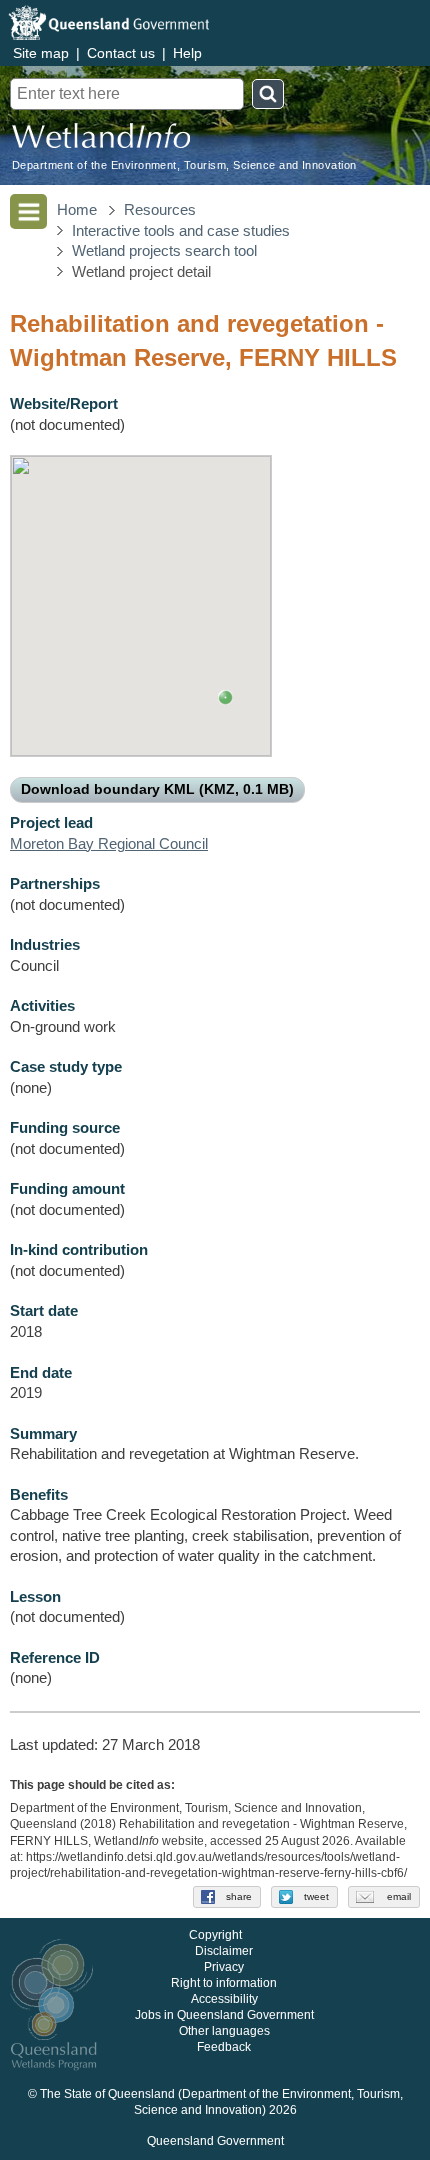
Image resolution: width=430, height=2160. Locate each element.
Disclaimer (224, 1952)
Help (187, 53)
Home (77, 210)
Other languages (224, 2032)
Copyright (215, 1936)
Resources (160, 210)
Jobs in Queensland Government (224, 2016)
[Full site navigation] (28, 211)
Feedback (224, 2048)
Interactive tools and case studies (181, 231)
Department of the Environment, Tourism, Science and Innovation (184, 165)
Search (268, 94)
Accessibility (224, 2000)
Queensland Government (215, 2142)
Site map (41, 53)
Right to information (224, 1984)
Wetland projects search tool (164, 251)
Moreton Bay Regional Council (109, 844)
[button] (225, 697)
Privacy (224, 1968)
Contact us (121, 53)
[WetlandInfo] (101, 140)
